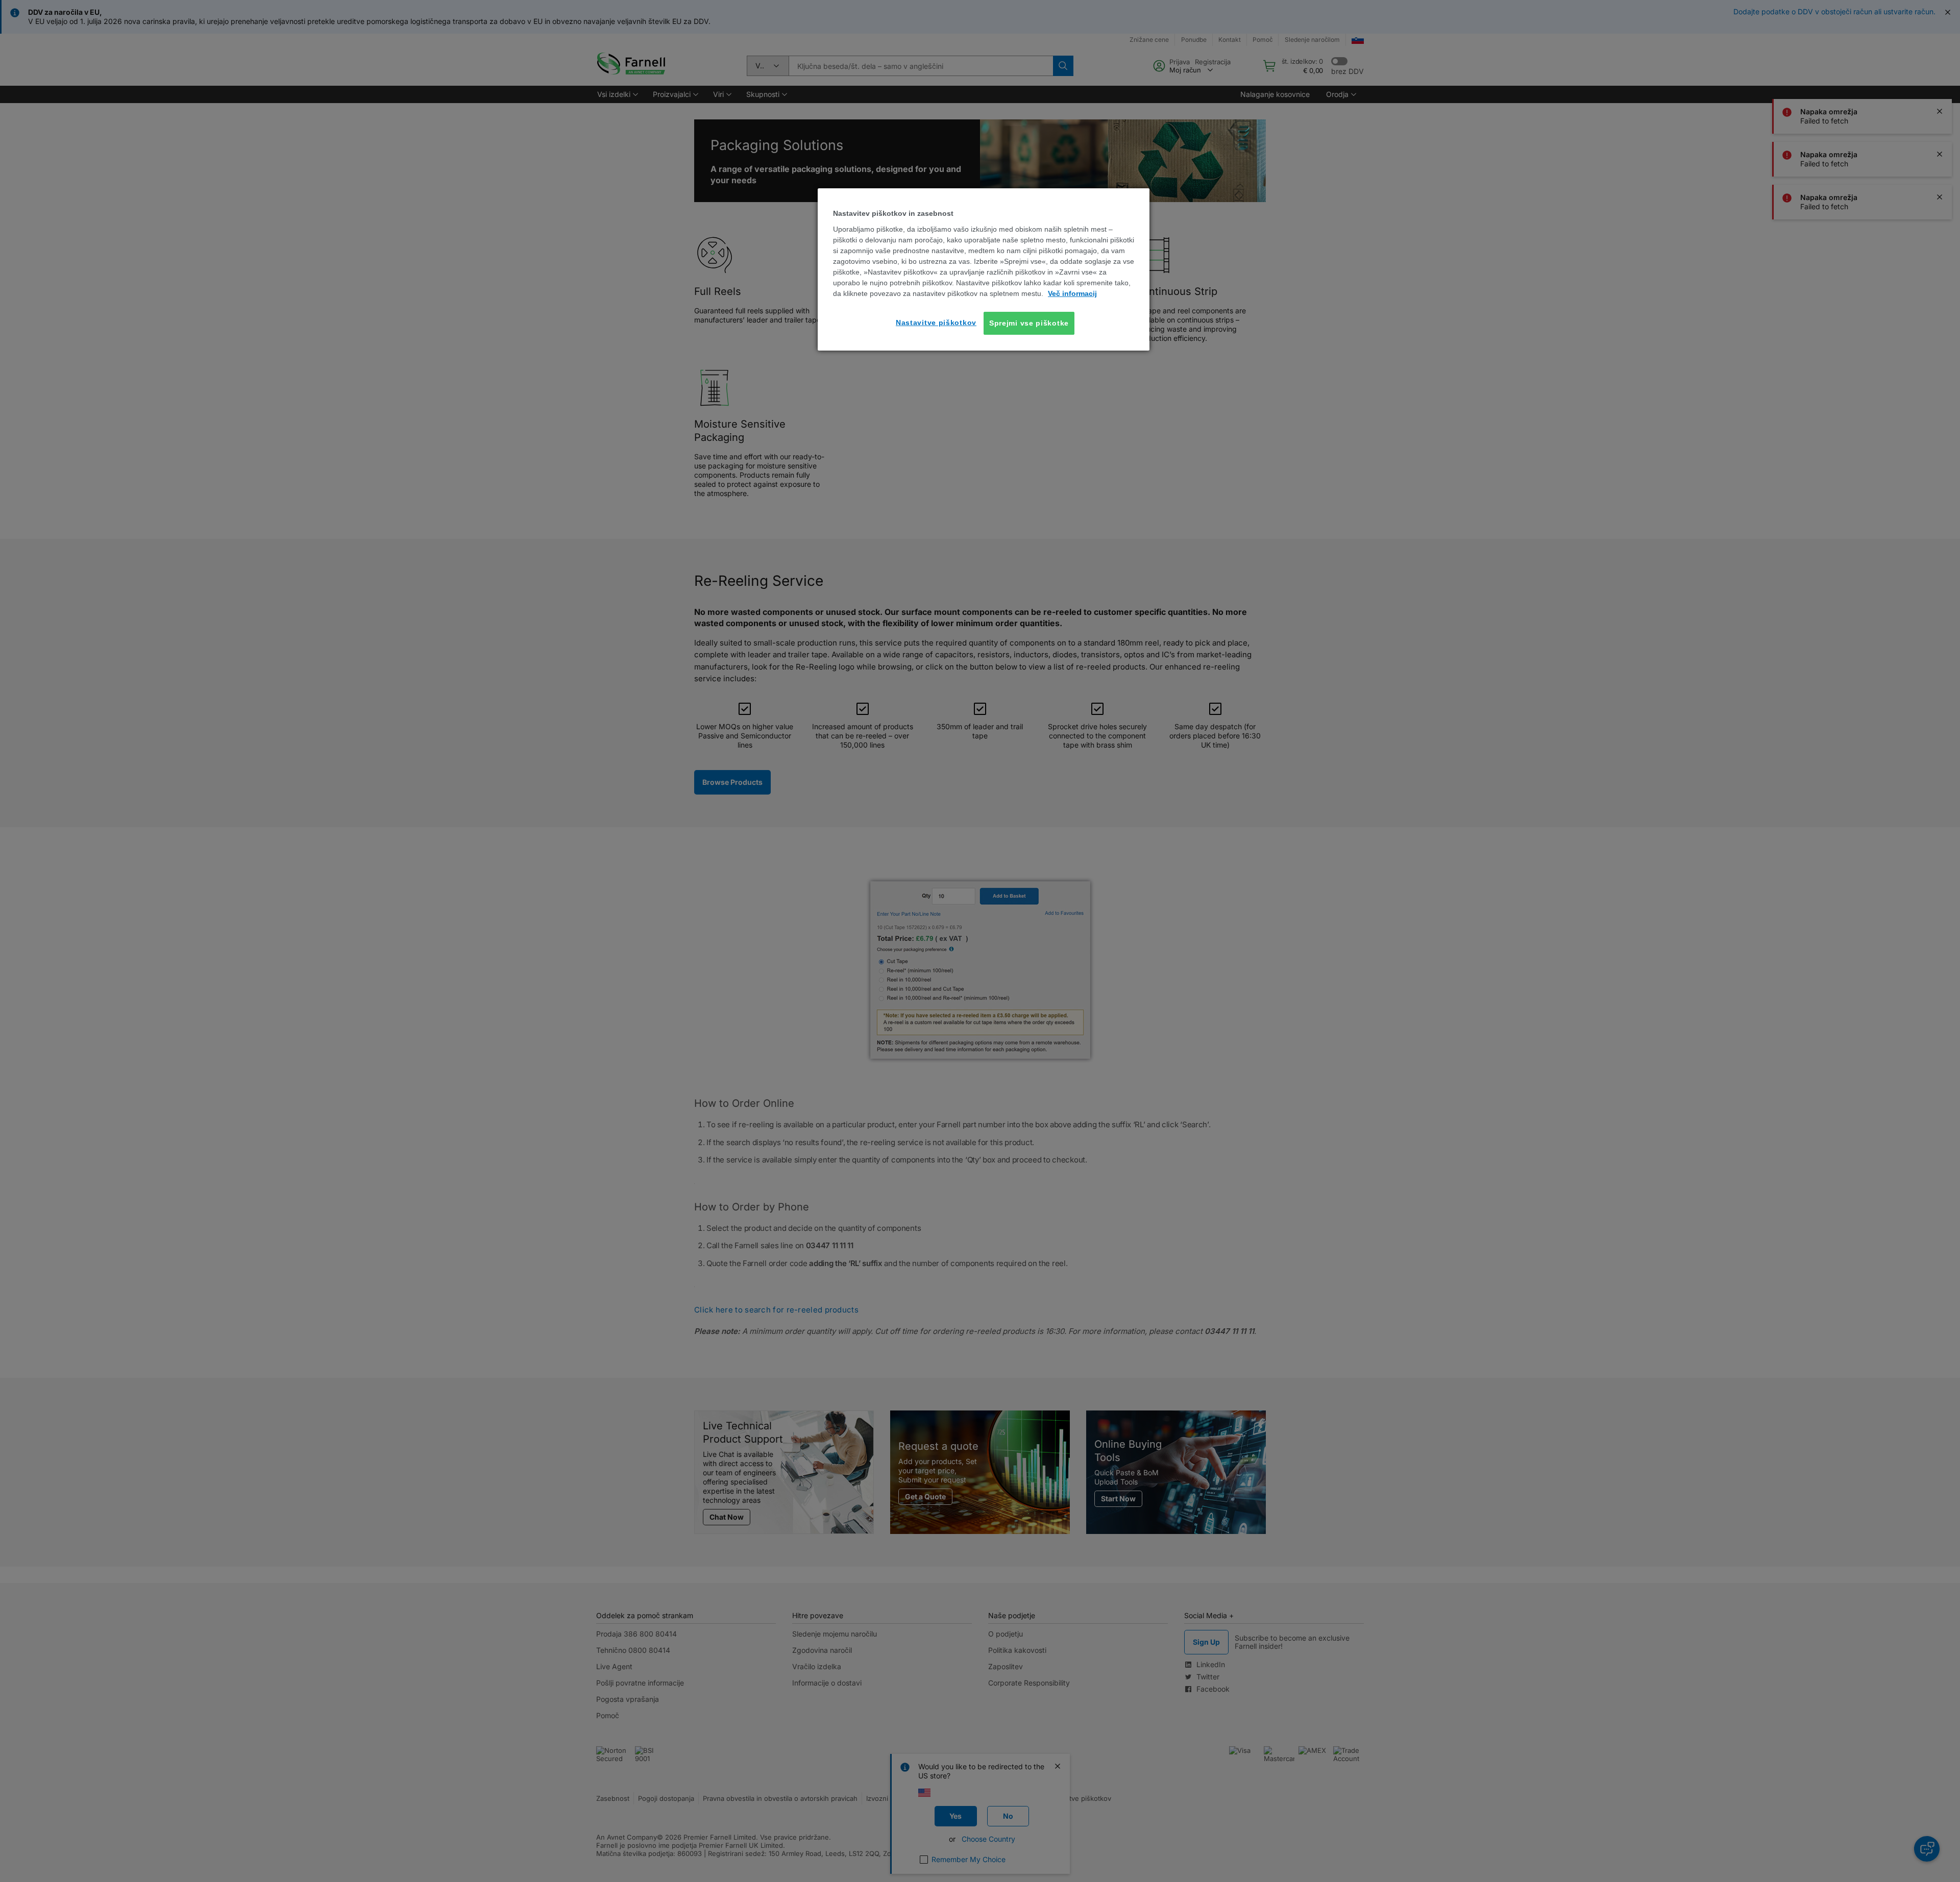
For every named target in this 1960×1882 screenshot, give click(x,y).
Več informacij (1072, 293)
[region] (984, 269)
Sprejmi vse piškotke (1029, 323)
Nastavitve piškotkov (936, 322)
